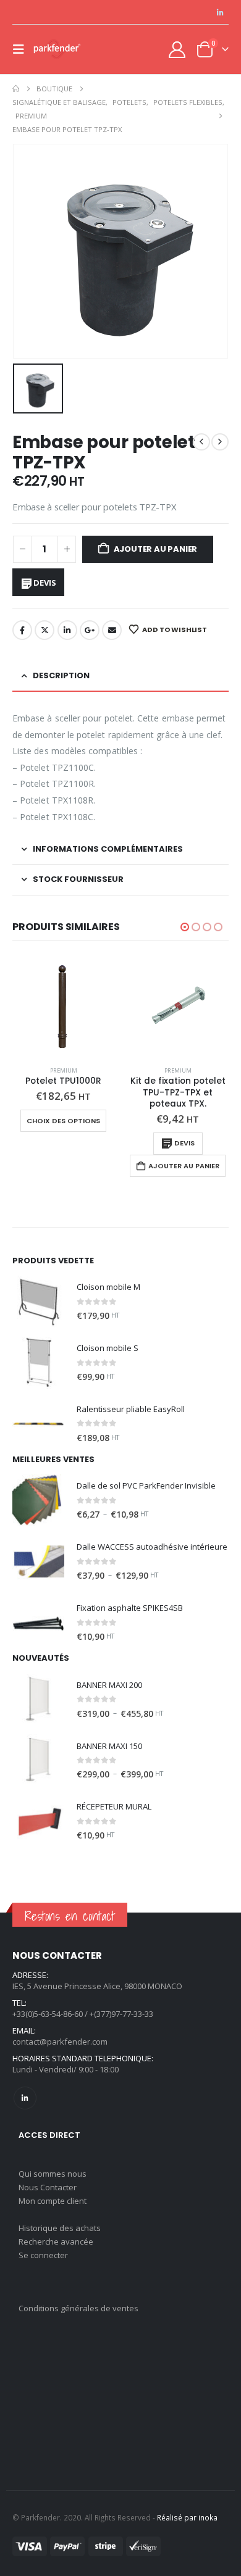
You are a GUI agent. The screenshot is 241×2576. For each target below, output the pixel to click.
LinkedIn (67, 630)
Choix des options (63, 1121)
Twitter (44, 630)
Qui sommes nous (53, 2174)
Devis (44, 583)
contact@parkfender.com (60, 2042)
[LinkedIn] (220, 12)
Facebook (22, 630)
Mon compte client (53, 2201)
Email (112, 630)
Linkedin (25, 2098)
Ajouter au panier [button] (184, 1166)
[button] (22, 49)
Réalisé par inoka (187, 2517)
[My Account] (177, 50)
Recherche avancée (56, 2242)
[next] (220, 442)
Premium (64, 1070)
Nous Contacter (48, 2187)
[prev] (201, 442)
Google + (90, 630)
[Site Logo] (57, 49)
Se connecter (43, 2255)
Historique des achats (60, 2228)
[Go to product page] (63, 1006)
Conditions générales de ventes (78, 2308)
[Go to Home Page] (16, 89)
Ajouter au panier (156, 549)
